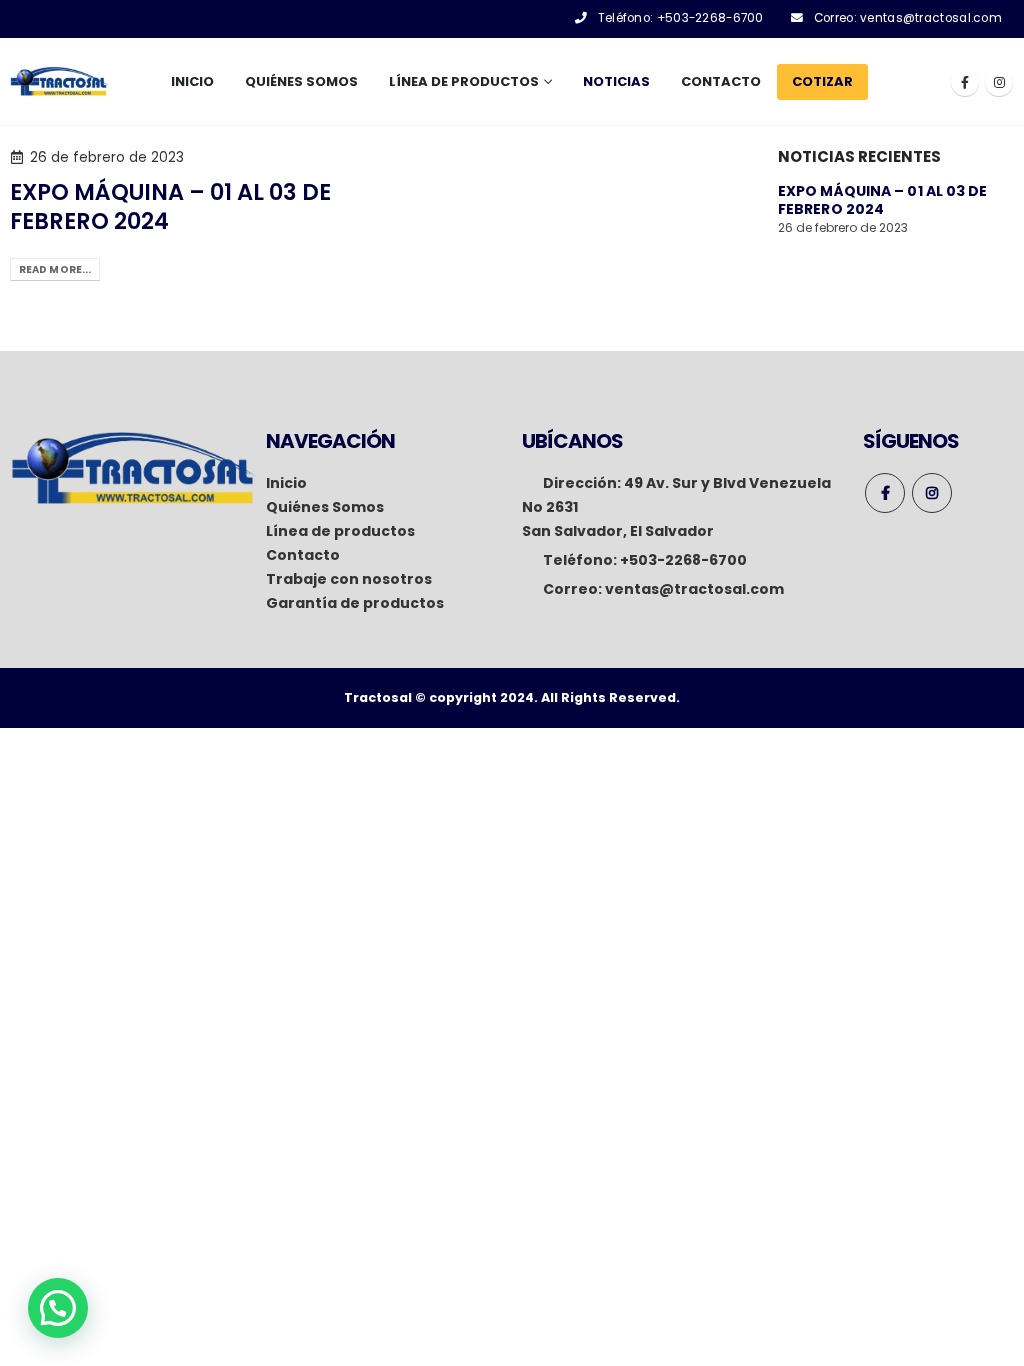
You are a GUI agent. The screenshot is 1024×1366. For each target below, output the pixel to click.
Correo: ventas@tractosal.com (908, 18)
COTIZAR (822, 81)
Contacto (721, 81)
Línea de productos (340, 531)
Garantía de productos (355, 603)
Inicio (192, 81)
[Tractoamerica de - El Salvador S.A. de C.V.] (59, 81)
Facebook (885, 493)
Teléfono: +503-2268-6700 (681, 18)
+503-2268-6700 (683, 560)
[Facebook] (965, 82)
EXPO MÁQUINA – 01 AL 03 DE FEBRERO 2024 (170, 206)
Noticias (616, 81)
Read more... (55, 269)
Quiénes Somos (301, 81)
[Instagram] (999, 82)
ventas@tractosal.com (694, 589)
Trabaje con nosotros (349, 579)
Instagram (932, 493)
